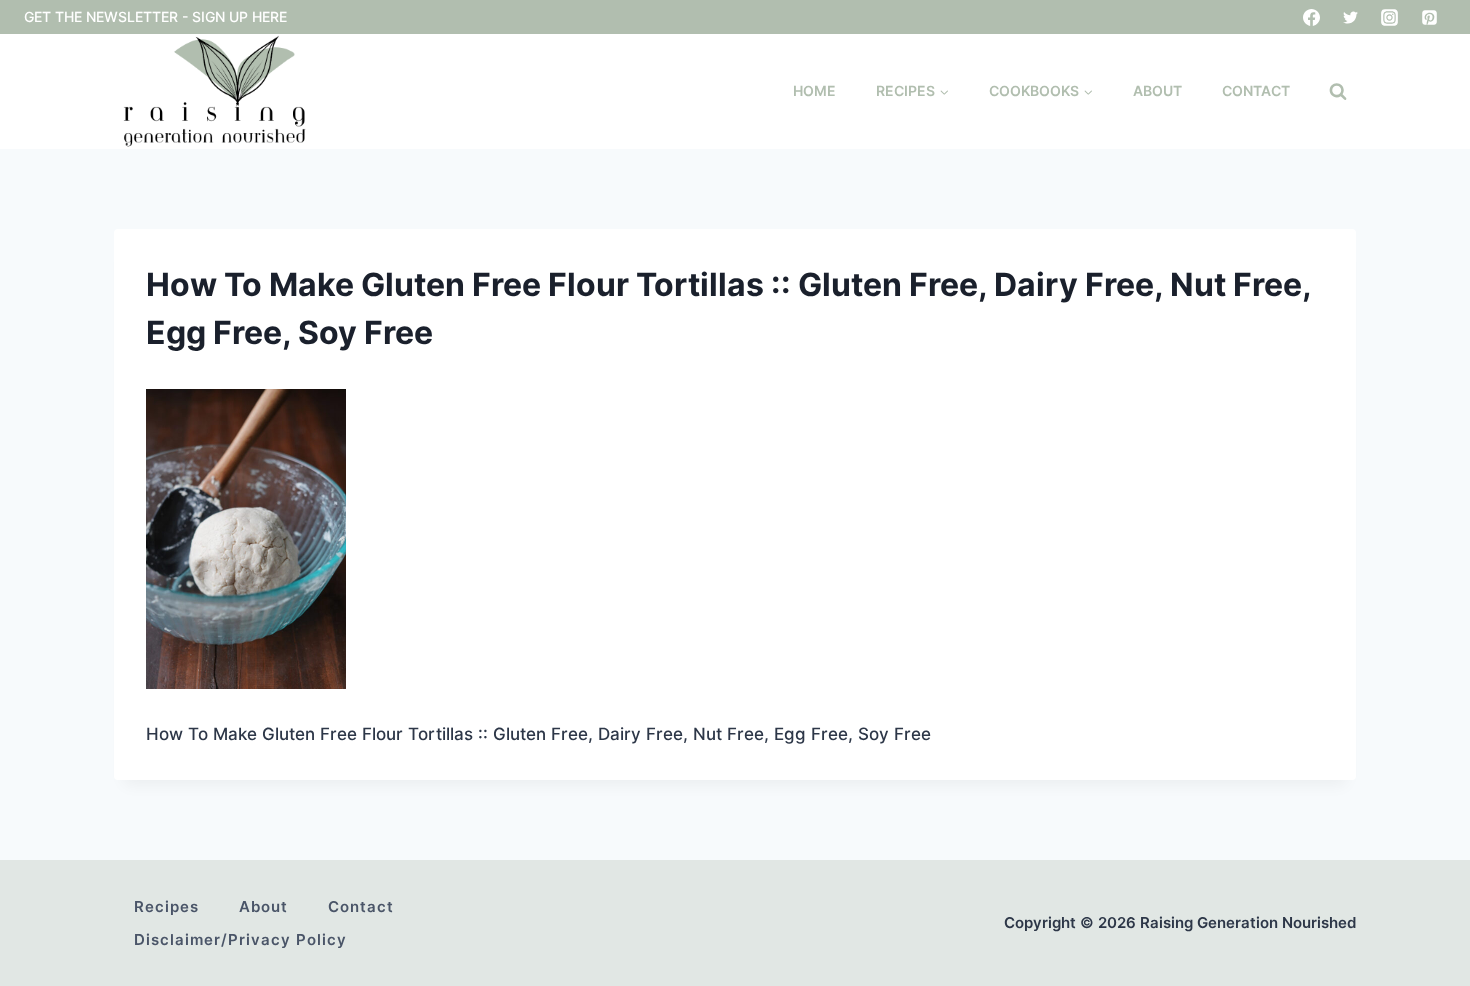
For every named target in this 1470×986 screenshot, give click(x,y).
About (1157, 90)
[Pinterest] (1429, 17)
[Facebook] (1312, 17)
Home (814, 90)
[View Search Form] (1338, 92)
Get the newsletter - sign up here (155, 16)
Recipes (166, 906)
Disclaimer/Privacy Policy (240, 939)
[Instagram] (1390, 17)
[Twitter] (1351, 17)
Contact (1256, 90)
